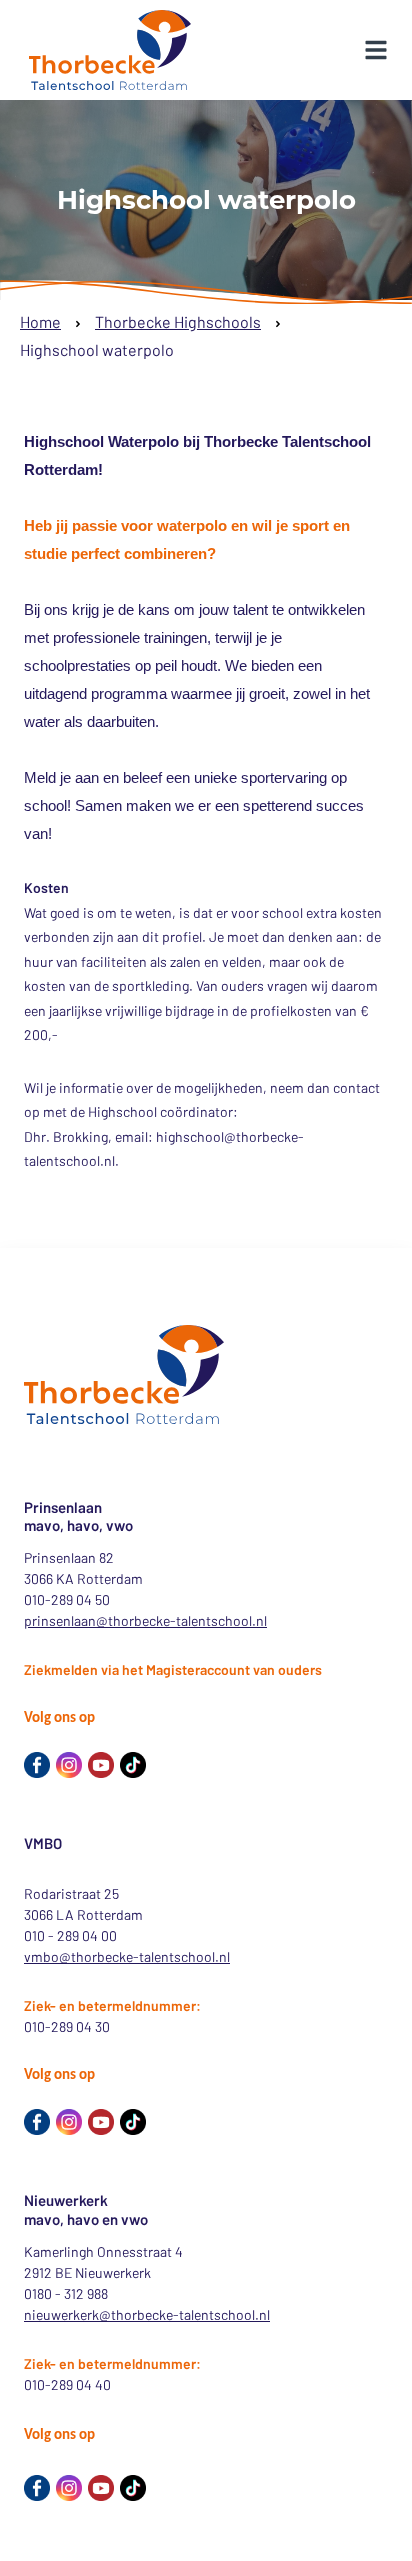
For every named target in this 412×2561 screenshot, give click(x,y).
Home (40, 321)
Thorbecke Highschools (178, 321)
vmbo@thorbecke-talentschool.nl (127, 1956)
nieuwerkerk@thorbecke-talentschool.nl (147, 2314)
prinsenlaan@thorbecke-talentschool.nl (145, 1620)
